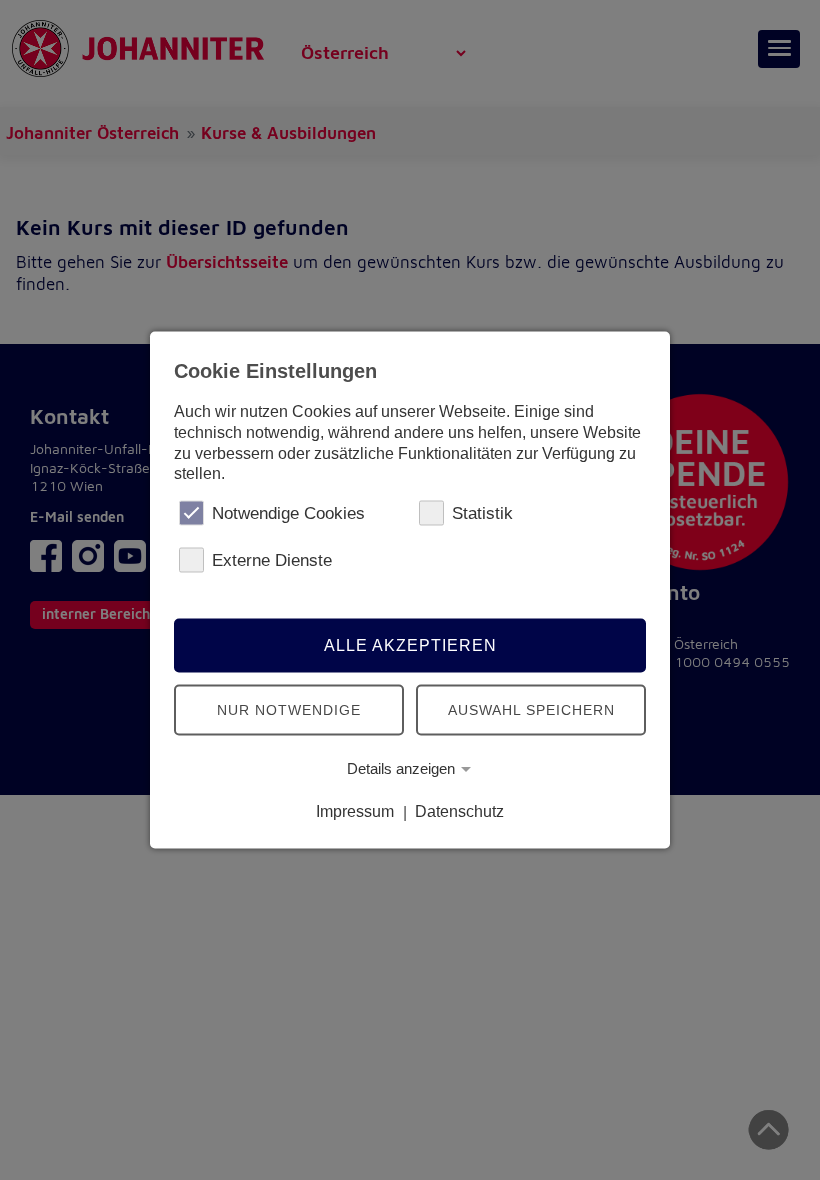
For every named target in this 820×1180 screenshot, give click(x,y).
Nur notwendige (289, 709)
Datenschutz (459, 811)
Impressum (355, 811)
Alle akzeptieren (410, 644)
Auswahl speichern (531, 709)
